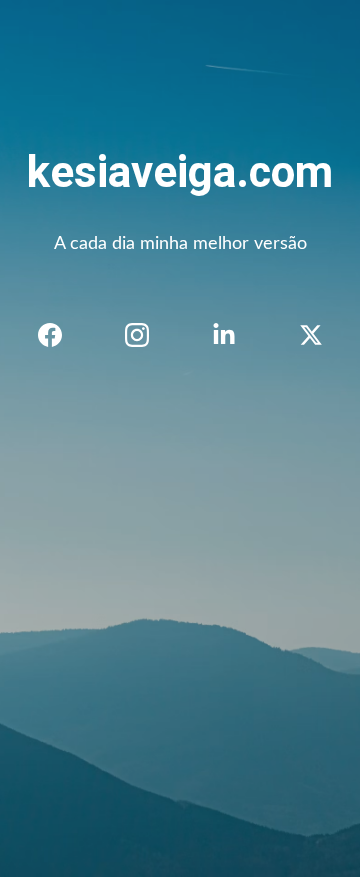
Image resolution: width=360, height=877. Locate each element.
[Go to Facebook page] (60, 335)
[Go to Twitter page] (311, 335)
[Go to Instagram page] (147, 335)
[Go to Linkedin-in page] (234, 335)
